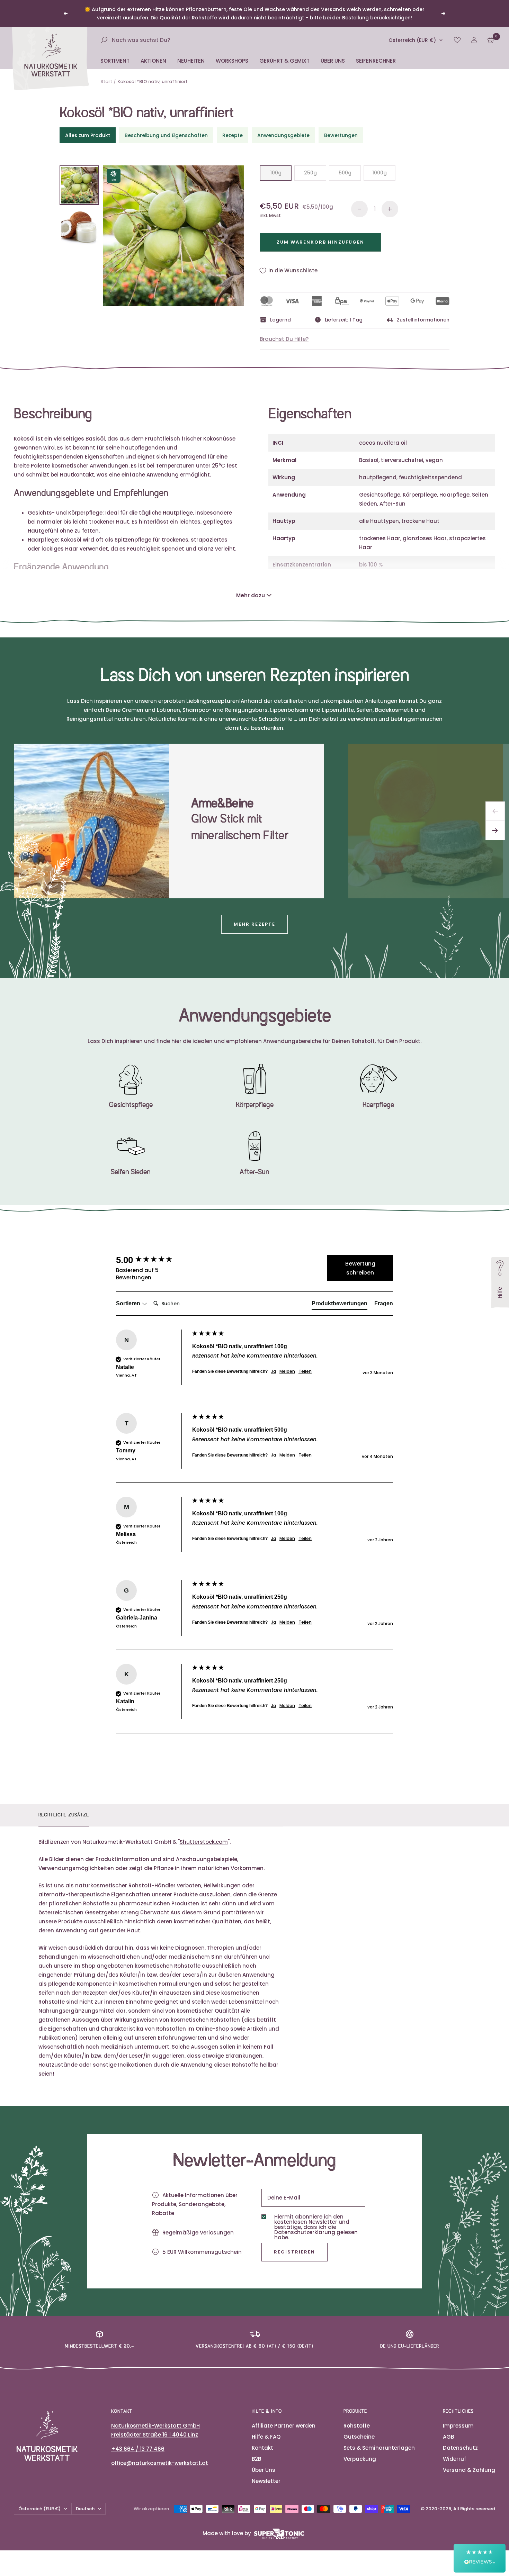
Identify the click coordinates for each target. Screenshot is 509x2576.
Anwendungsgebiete (283, 135)
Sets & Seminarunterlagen (379, 2448)
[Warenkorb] (491, 40)
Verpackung (360, 2459)
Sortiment (115, 61)
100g (276, 173)
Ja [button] (274, 1371)
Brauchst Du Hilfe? (284, 339)
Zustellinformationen (423, 320)
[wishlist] (457, 40)
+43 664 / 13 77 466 (138, 2449)
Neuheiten (191, 61)
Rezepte (233, 135)
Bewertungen (341, 135)
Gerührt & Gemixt (284, 61)
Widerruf (454, 2459)
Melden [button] (287, 1371)
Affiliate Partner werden (284, 2426)
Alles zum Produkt (88, 135)
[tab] (340, 1305)
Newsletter (266, 2481)
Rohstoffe (357, 2426)
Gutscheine (359, 2437)
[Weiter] (495, 831)
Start (106, 81)
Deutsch (85, 2509)
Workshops (232, 61)
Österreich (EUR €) (412, 40)
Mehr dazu (251, 595)
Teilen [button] (305, 1371)
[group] (152, 1260)
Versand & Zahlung (469, 2470)
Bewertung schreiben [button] (360, 1268)
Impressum (458, 2426)
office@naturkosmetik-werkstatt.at (160, 2463)
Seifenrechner (376, 61)
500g (345, 173)
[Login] (474, 40)
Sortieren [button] (129, 1303)
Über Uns (333, 61)
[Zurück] (495, 811)
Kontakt (262, 2448)
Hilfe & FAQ (266, 2437)
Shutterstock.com (204, 1842)
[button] (480, 2558)
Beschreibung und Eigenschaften (166, 135)
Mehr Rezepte (254, 924)
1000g (379, 173)
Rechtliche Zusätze (64, 1815)
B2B (256, 2459)
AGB (448, 2437)
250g (310, 173)
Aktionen (153, 61)
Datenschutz (460, 2448)
